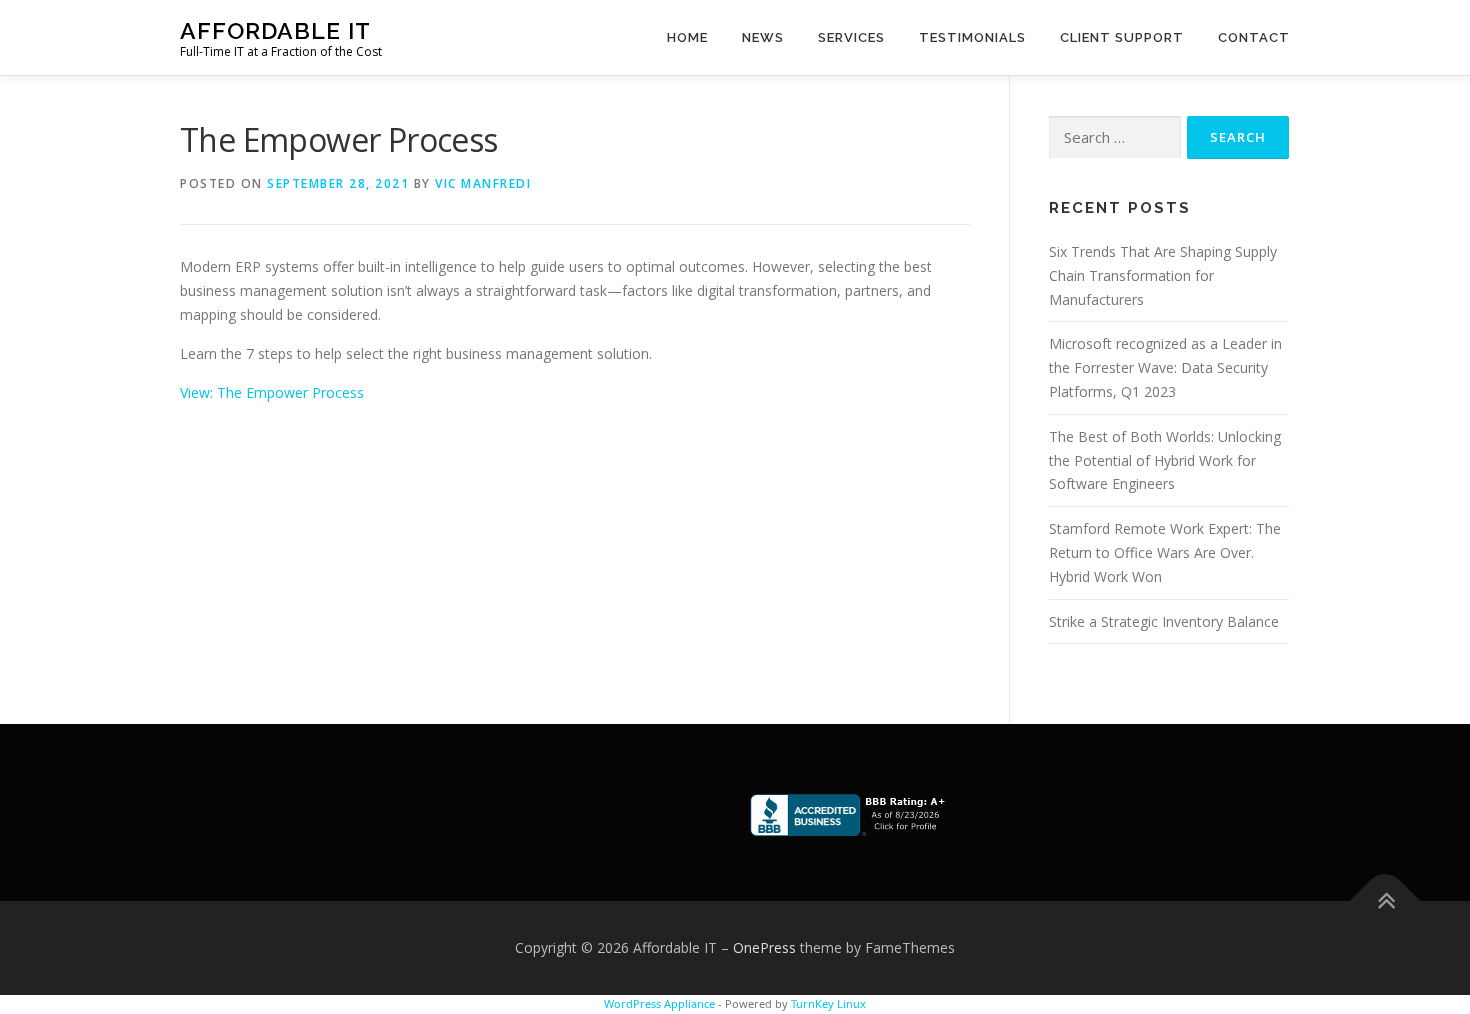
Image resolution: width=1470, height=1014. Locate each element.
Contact (1254, 37)
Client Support (1122, 37)
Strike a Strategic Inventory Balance (1164, 621)
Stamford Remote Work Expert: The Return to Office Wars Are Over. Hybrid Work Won (1165, 552)
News (763, 37)
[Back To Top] (1385, 901)
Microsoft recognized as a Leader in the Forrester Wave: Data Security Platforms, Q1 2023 (1165, 367)
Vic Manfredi (483, 183)
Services (851, 37)
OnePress (764, 947)
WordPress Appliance (659, 1003)
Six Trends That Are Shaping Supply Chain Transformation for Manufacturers (1163, 275)
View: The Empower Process (272, 392)
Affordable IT (275, 30)
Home (687, 37)
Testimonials (972, 37)
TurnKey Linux (828, 1003)
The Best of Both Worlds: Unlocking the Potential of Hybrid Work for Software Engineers (1165, 460)
